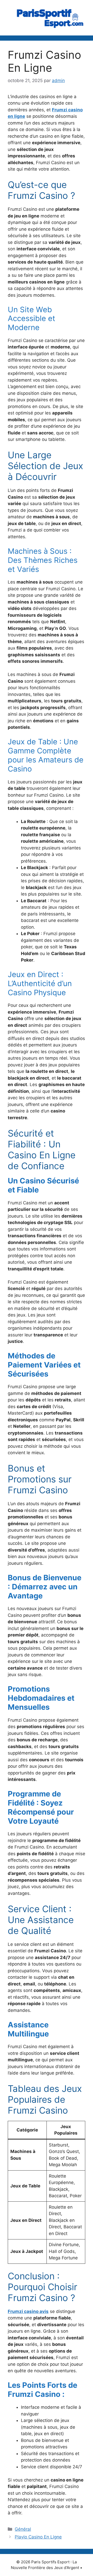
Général (23, 2529)
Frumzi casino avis (28, 2311)
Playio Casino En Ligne (38, 2537)
